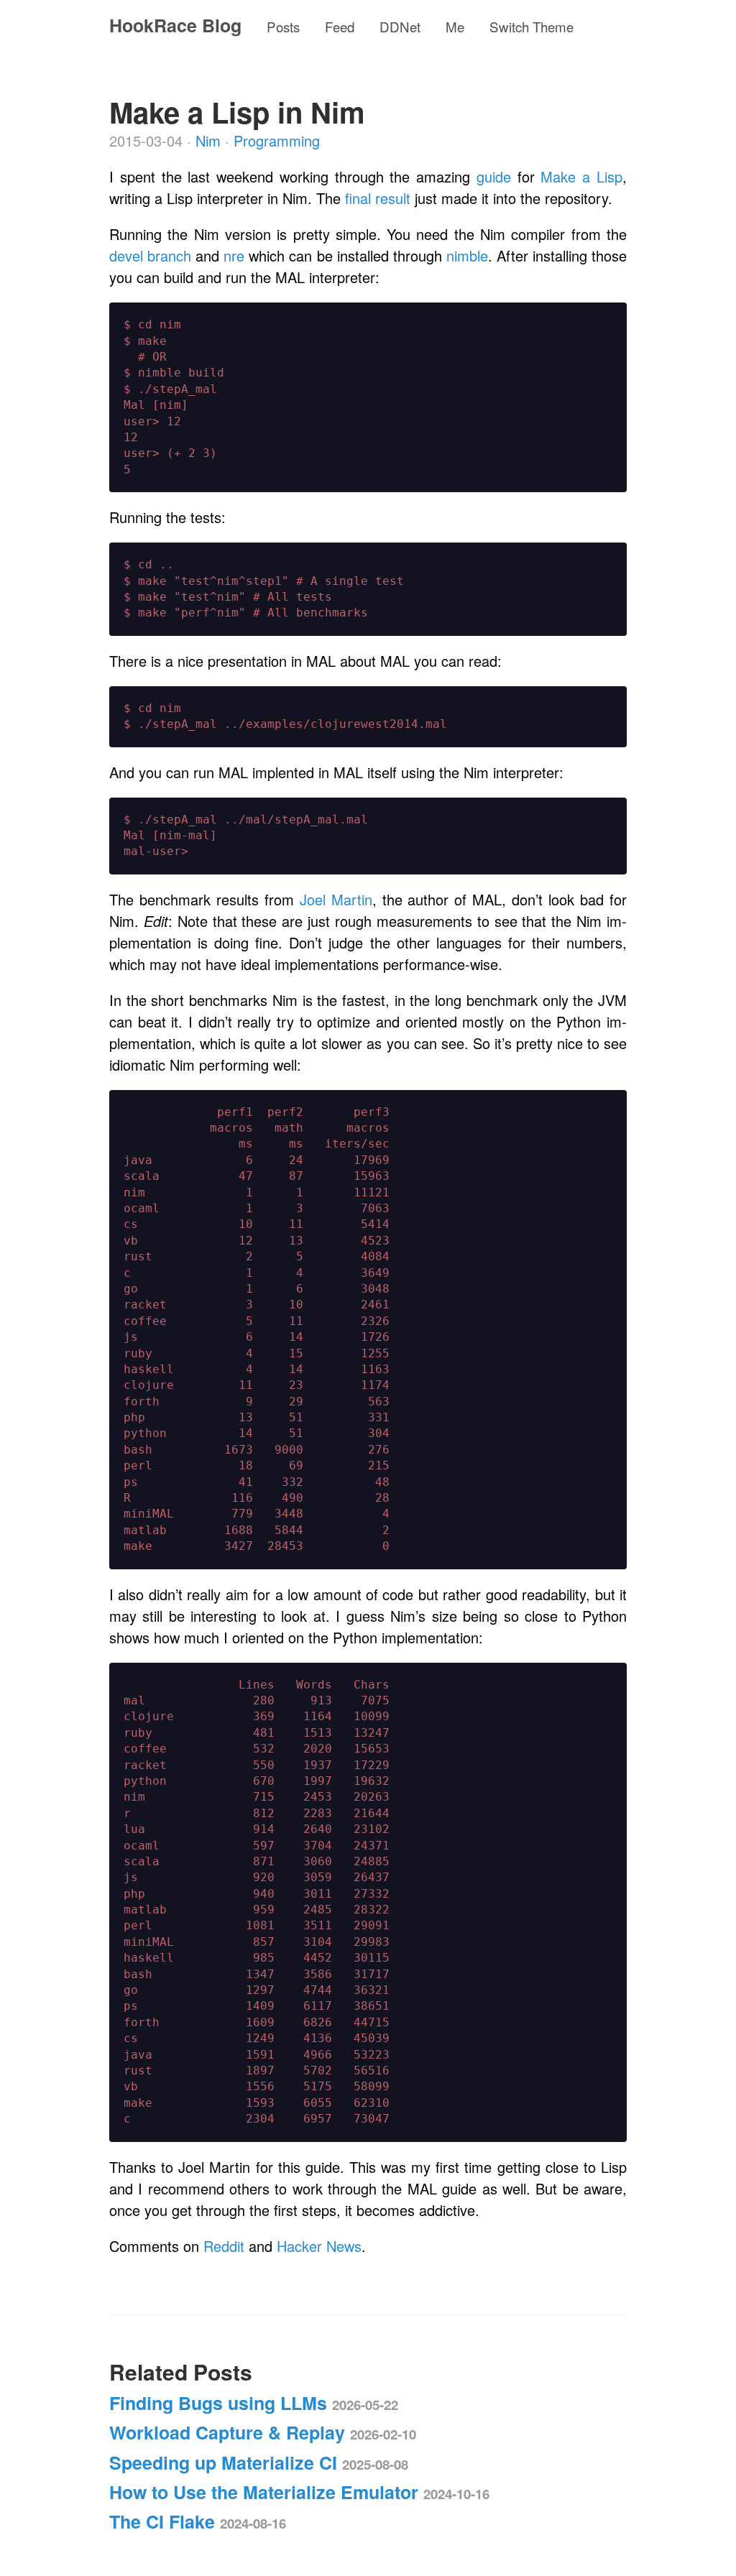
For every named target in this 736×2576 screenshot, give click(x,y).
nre (234, 255)
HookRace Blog (175, 25)
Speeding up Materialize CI (259, 2462)
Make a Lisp (581, 176)
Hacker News (319, 2246)
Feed (340, 26)
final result (378, 198)
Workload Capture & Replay (263, 2432)
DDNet (400, 26)
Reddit (224, 2246)
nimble (467, 255)
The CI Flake (198, 2521)
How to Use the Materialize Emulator (299, 2492)
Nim (208, 140)
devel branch (150, 255)
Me (455, 26)
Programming (277, 140)
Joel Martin (336, 899)
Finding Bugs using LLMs (254, 2403)
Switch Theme (532, 26)
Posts (283, 26)
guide (494, 176)
